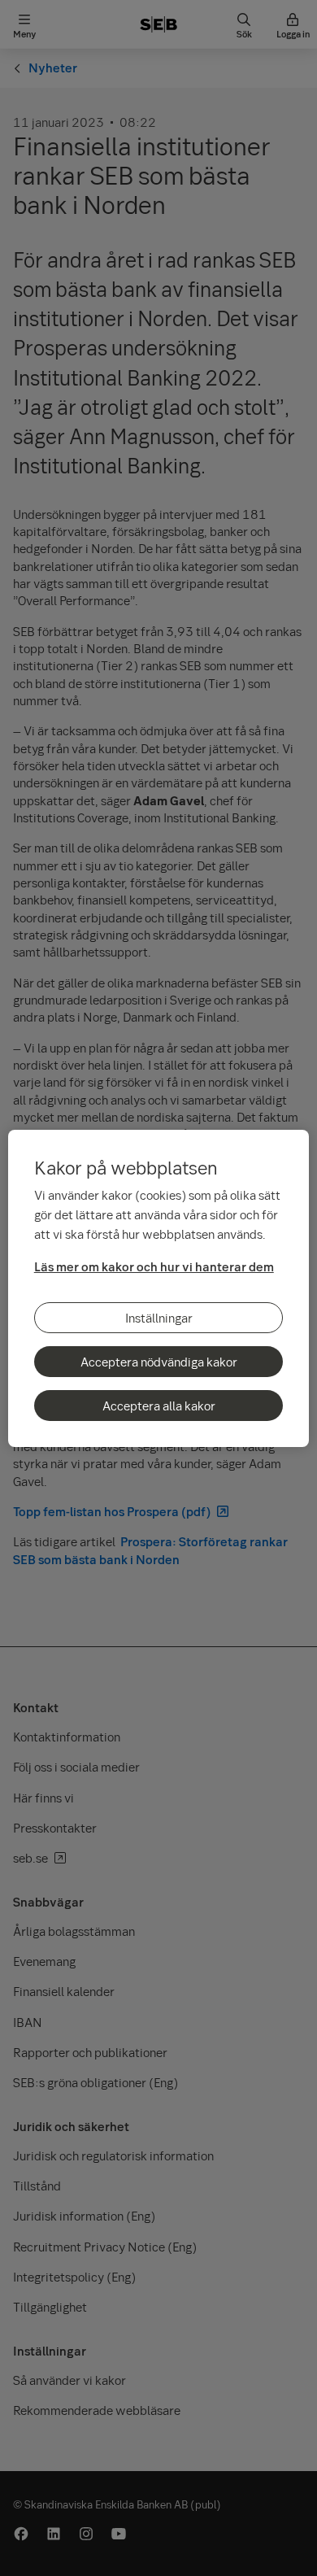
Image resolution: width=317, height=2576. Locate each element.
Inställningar (159, 1318)
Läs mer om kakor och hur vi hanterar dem (154, 1266)
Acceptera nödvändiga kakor (159, 1362)
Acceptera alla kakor (159, 1406)
